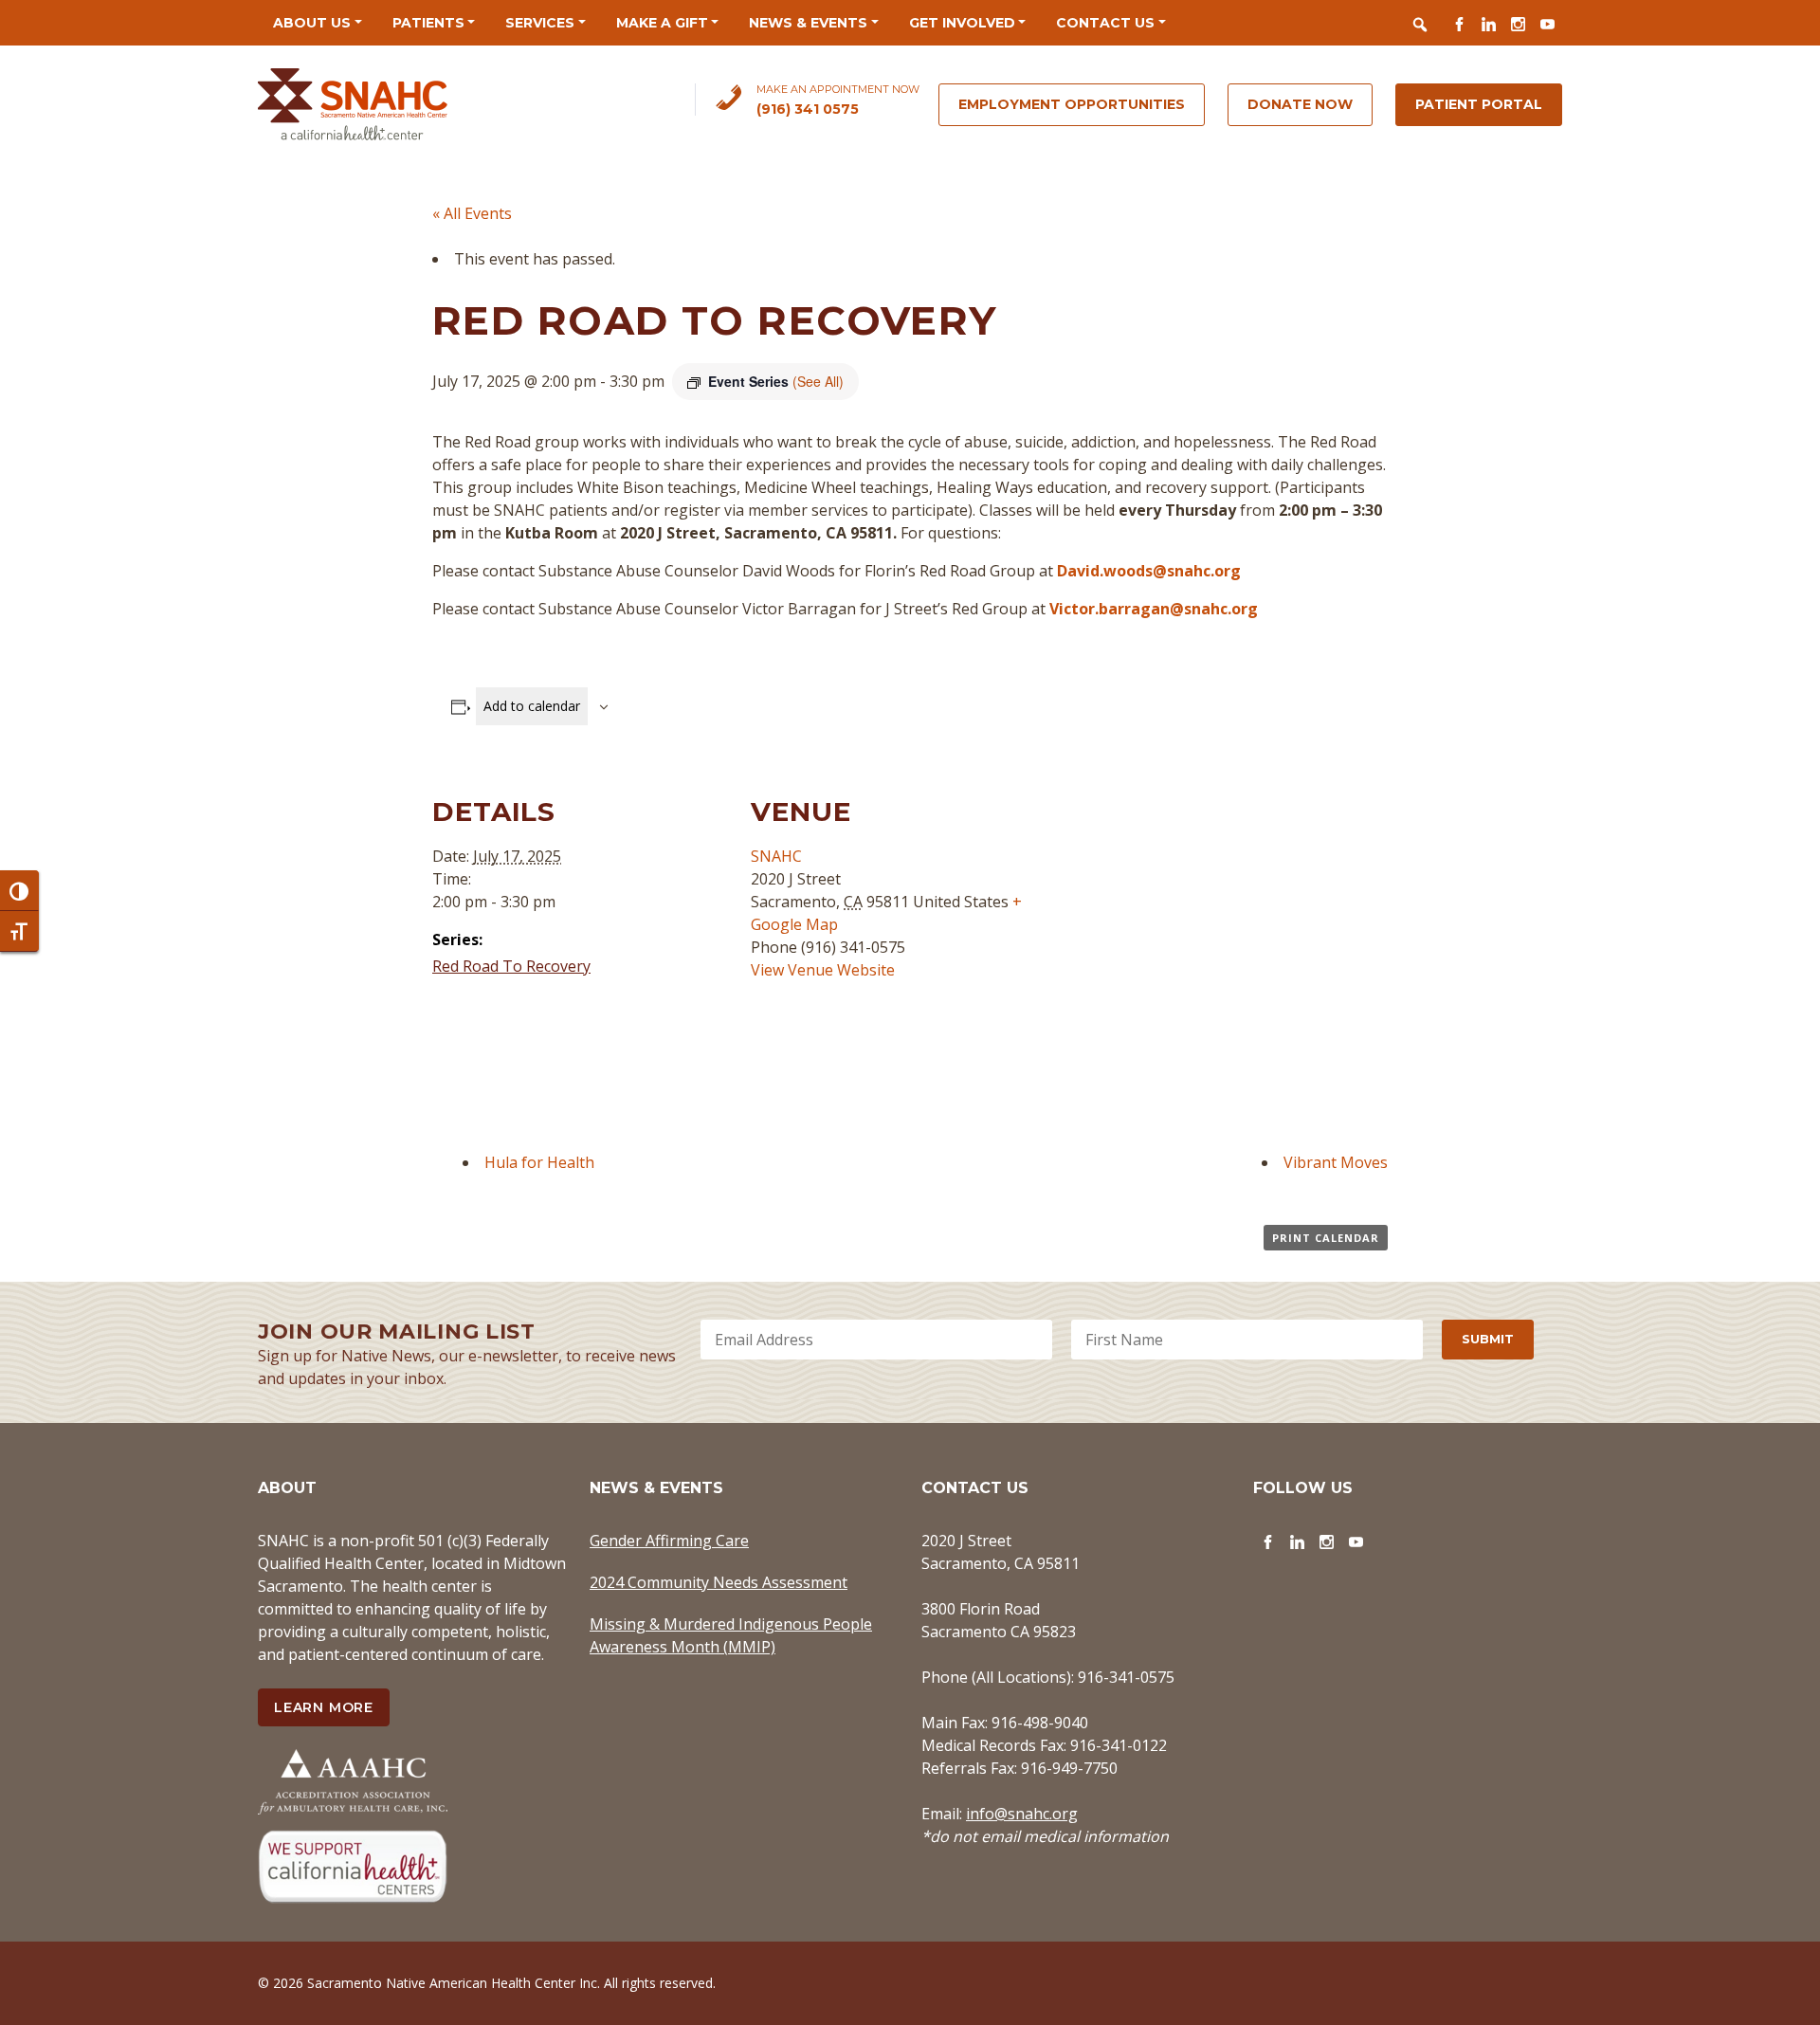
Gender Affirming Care (669, 1541)
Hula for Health (539, 1162)
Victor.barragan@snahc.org (1154, 609)
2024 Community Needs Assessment (719, 1582)
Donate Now (1300, 104)
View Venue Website (823, 970)
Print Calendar (1326, 1238)
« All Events (472, 213)
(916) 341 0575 (808, 109)
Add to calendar (532, 706)
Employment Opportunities (1072, 104)
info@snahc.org (1022, 1814)
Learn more (324, 1707)
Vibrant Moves (1336, 1162)
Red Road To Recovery (511, 966)
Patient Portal (1479, 104)
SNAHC (776, 856)
